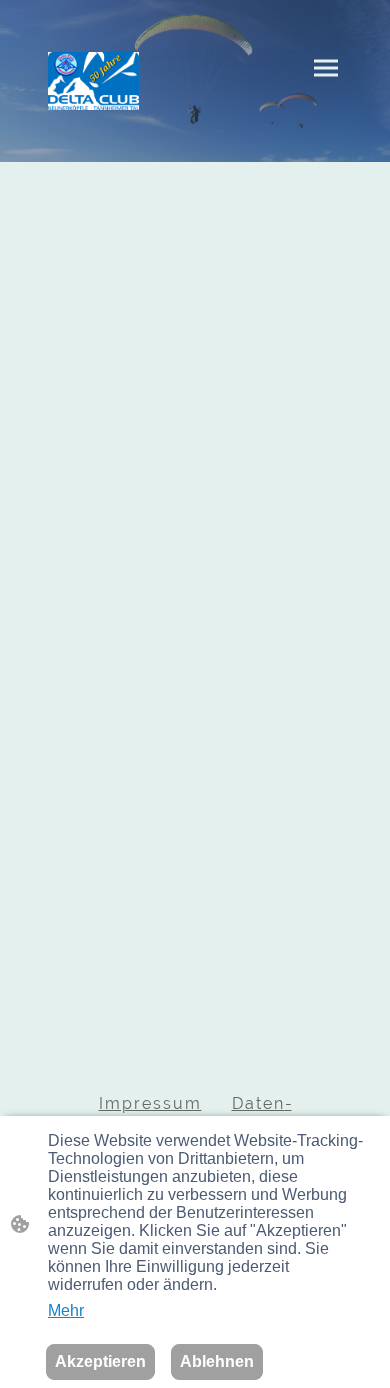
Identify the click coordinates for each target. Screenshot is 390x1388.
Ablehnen (217, 1361)
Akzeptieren (100, 1361)
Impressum (150, 1103)
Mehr (66, 1310)
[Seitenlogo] (93, 81)
